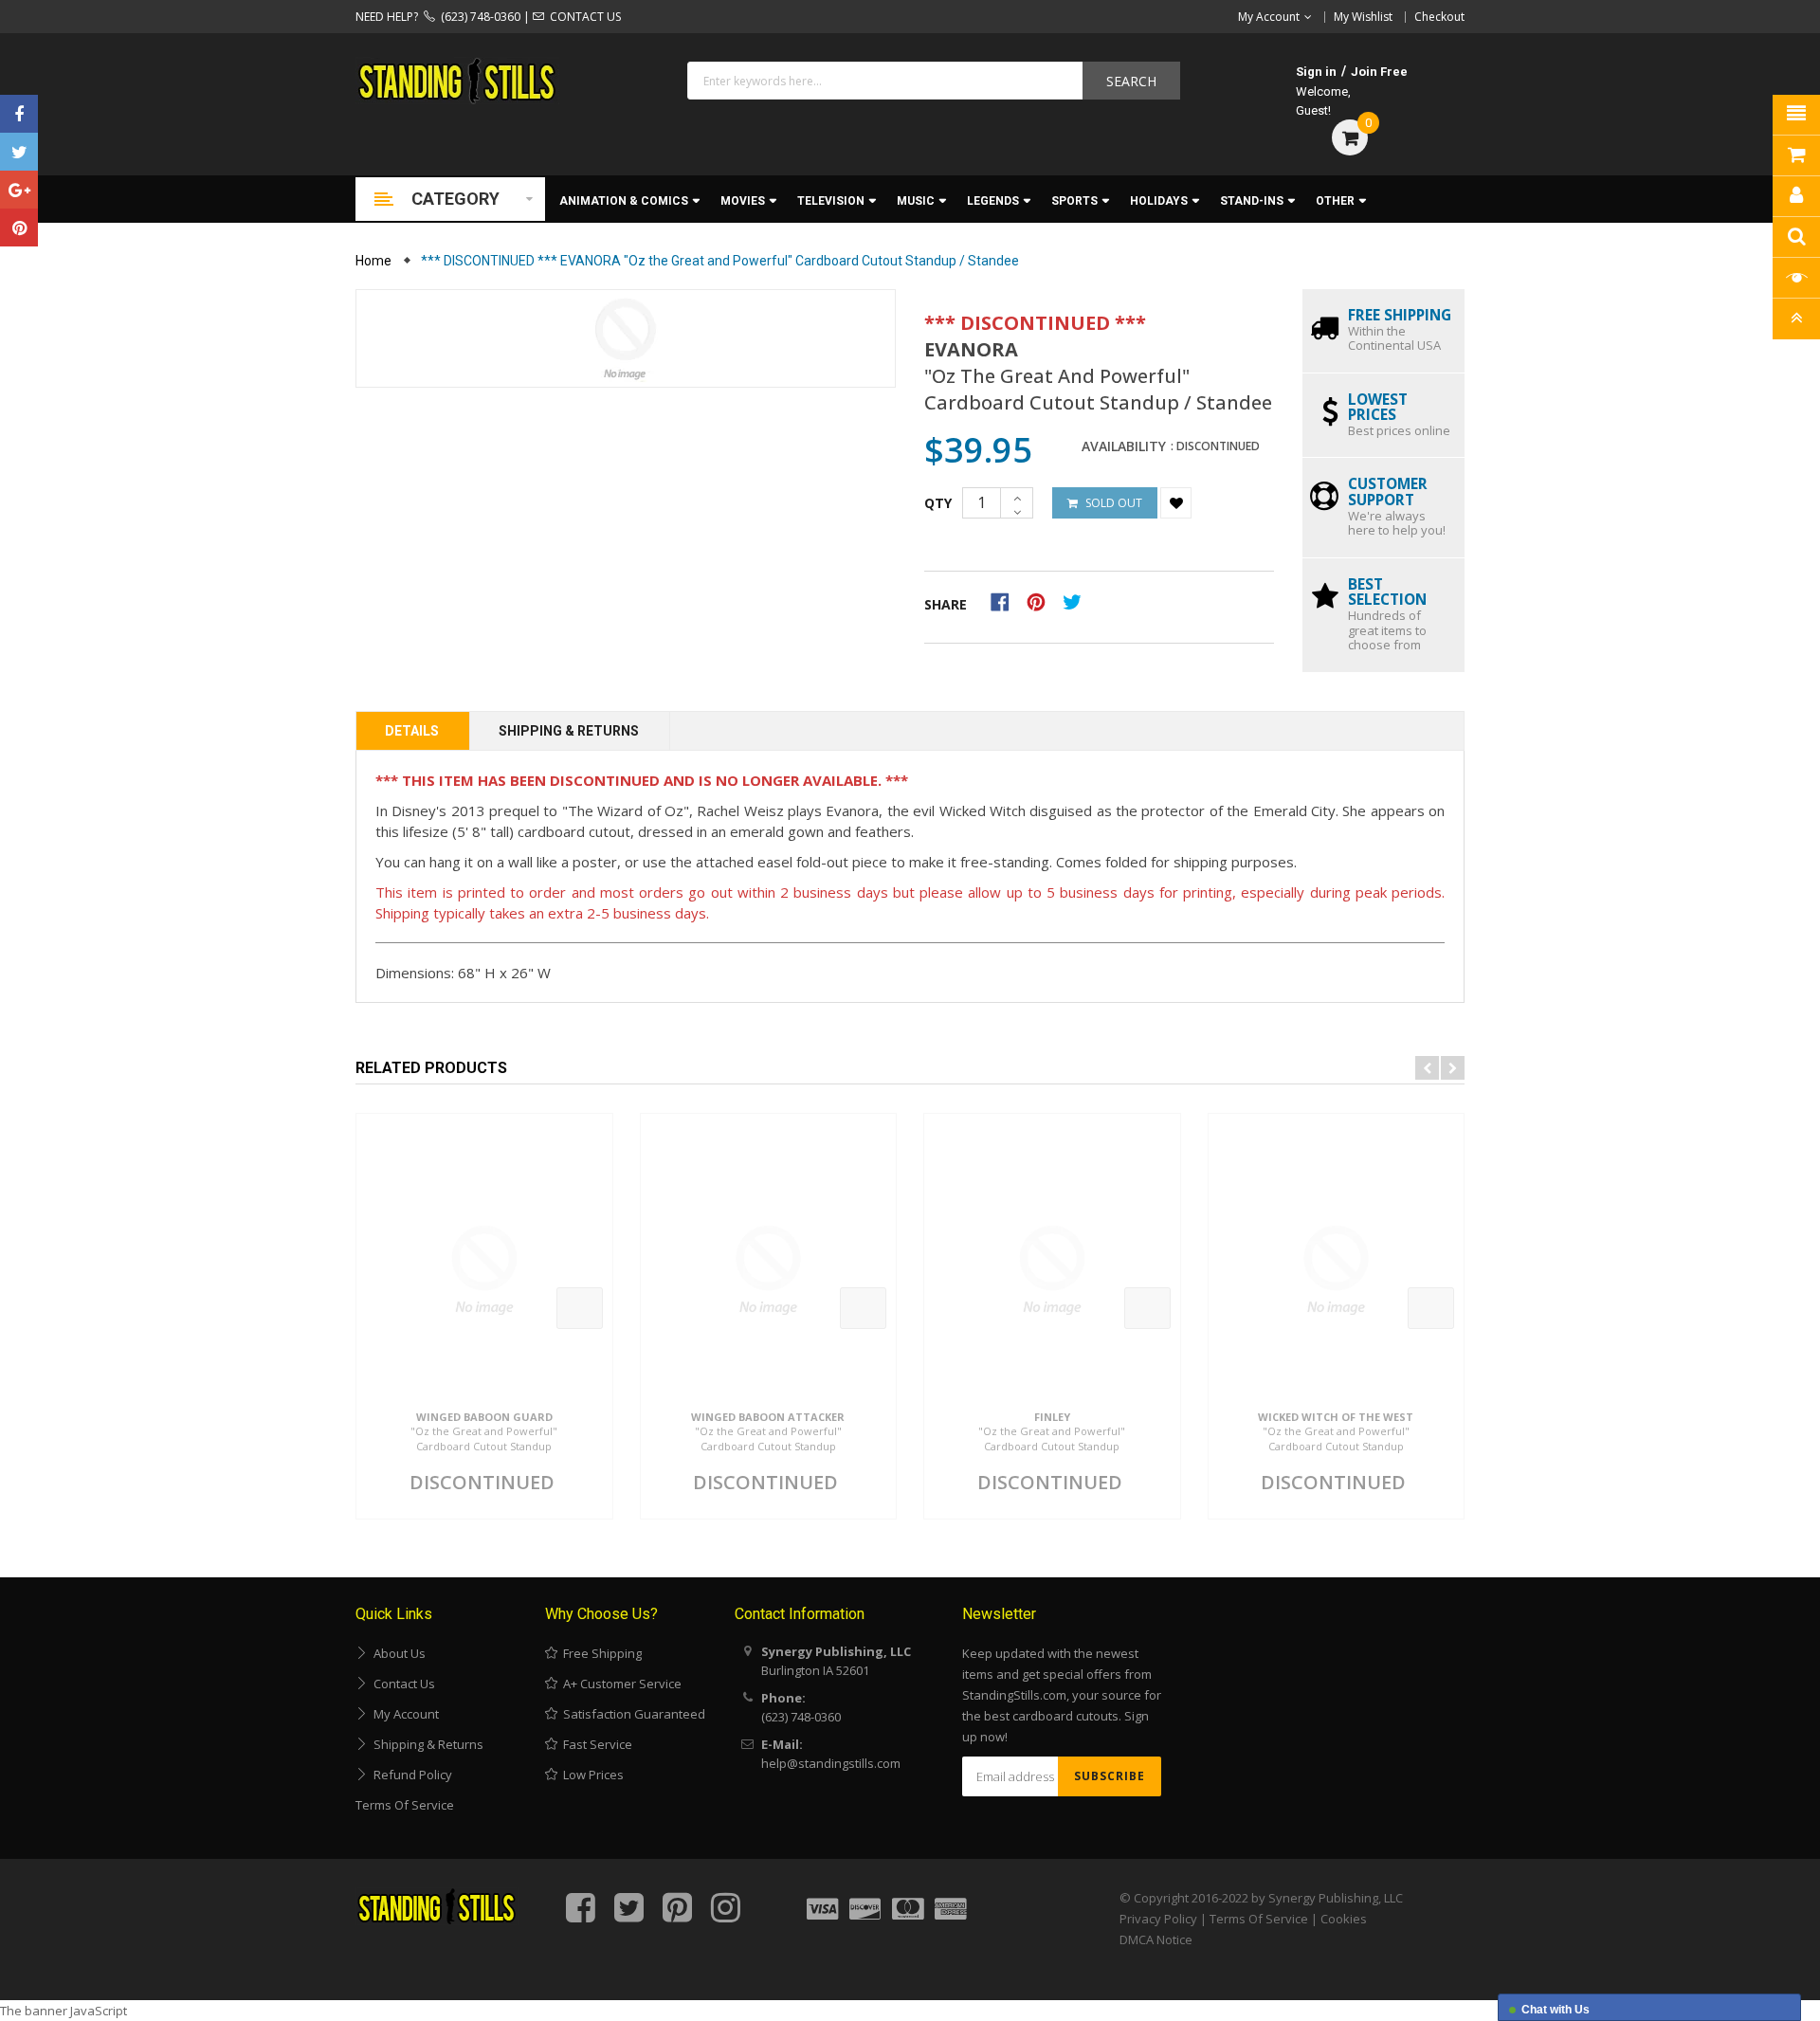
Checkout (1439, 17)
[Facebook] (19, 114)
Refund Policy (410, 1775)
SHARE (946, 604)
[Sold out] (580, 1308)
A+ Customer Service (619, 1684)
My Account (403, 1714)
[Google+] (19, 190)
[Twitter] (19, 152)
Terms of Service (405, 1805)
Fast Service (595, 1744)
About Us (397, 1653)
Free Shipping (600, 1653)
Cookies (1344, 1919)
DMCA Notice (1156, 1939)
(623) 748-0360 (478, 17)
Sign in (1316, 72)
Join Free (1379, 72)
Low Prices (591, 1775)
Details (412, 731)
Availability (1124, 446)
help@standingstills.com (831, 1763)
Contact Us (401, 1684)
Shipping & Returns (569, 731)
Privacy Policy (1158, 1919)
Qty (938, 503)
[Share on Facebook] (1006, 601)
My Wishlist (1363, 17)
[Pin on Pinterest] (1042, 601)
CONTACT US (582, 17)
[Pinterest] (19, 228)
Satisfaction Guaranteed (631, 1714)
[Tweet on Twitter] (1077, 601)
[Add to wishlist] (1176, 503)
